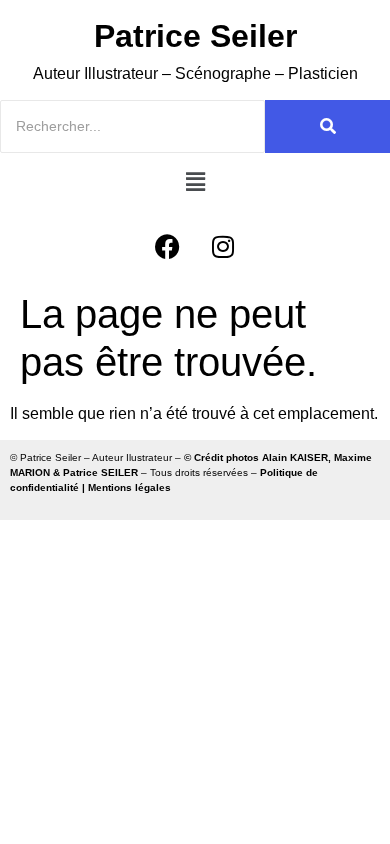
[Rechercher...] (327, 126)
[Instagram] (223, 247)
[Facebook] (168, 247)
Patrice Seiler (195, 36)
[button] (195, 182)
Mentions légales (129, 487)
